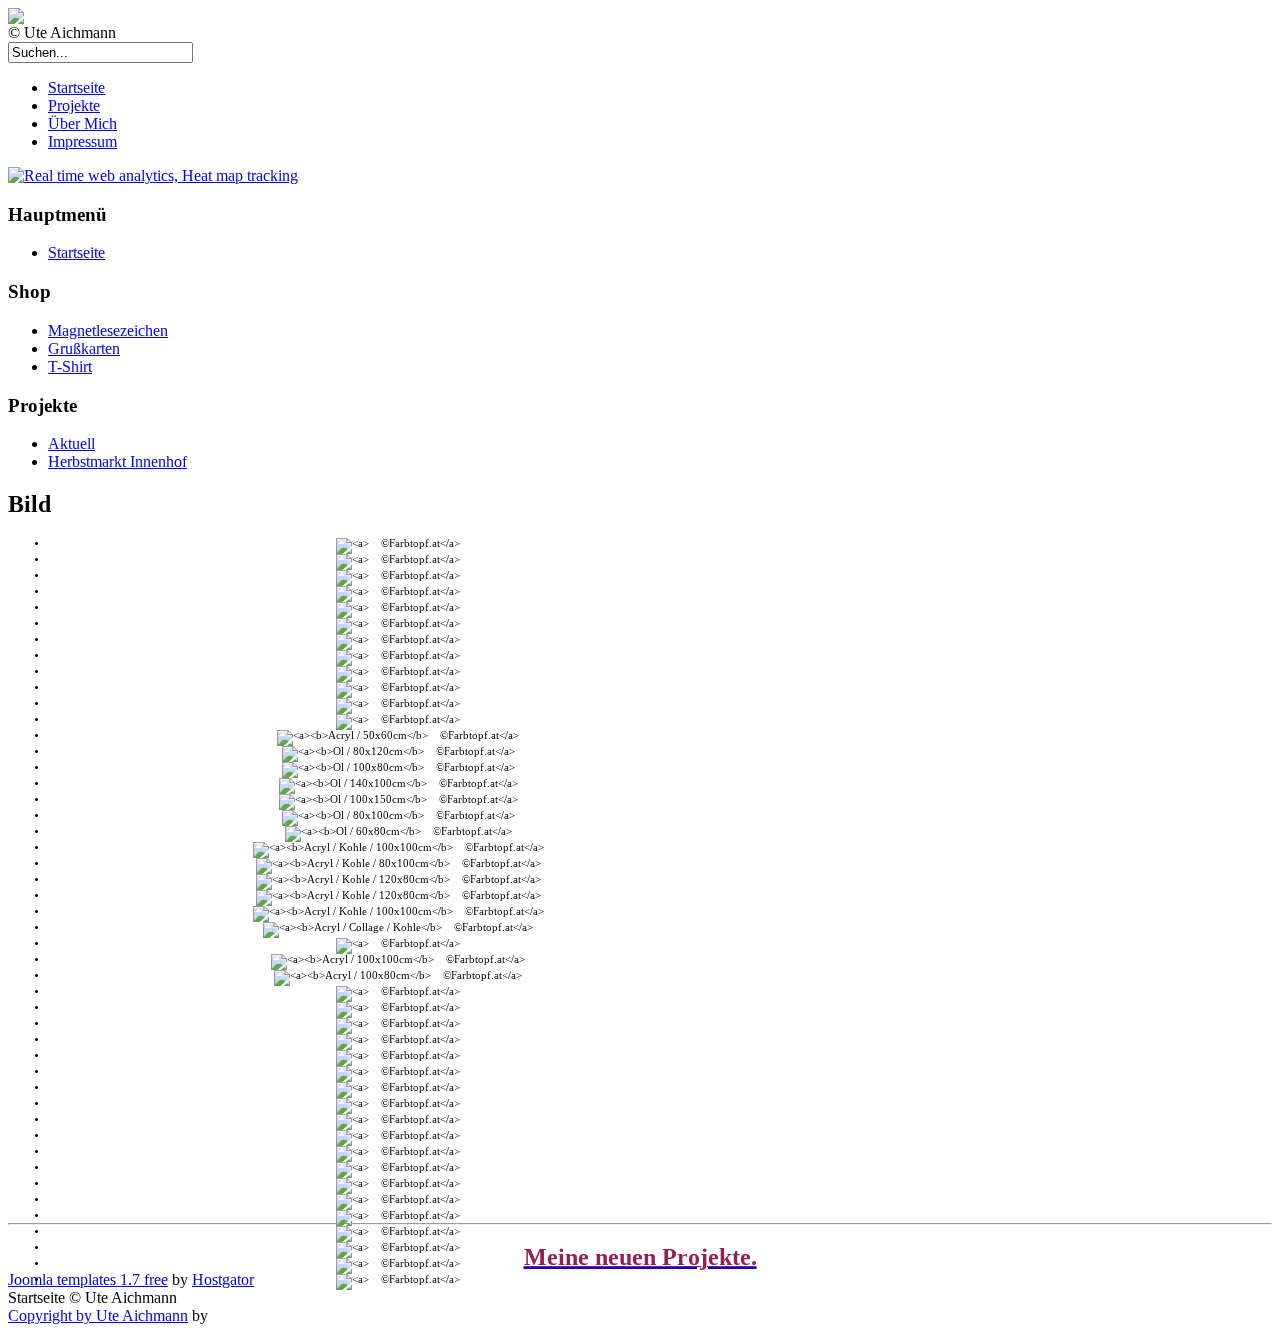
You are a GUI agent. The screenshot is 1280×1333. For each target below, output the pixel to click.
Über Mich (82, 123)
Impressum (82, 141)
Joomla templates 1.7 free (88, 1279)
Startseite (76, 87)
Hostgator (223, 1279)
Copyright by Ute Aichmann (98, 1315)
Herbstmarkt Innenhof (117, 461)
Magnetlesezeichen (108, 330)
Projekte (74, 105)
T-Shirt (70, 366)
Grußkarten (84, 348)
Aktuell (71, 443)
